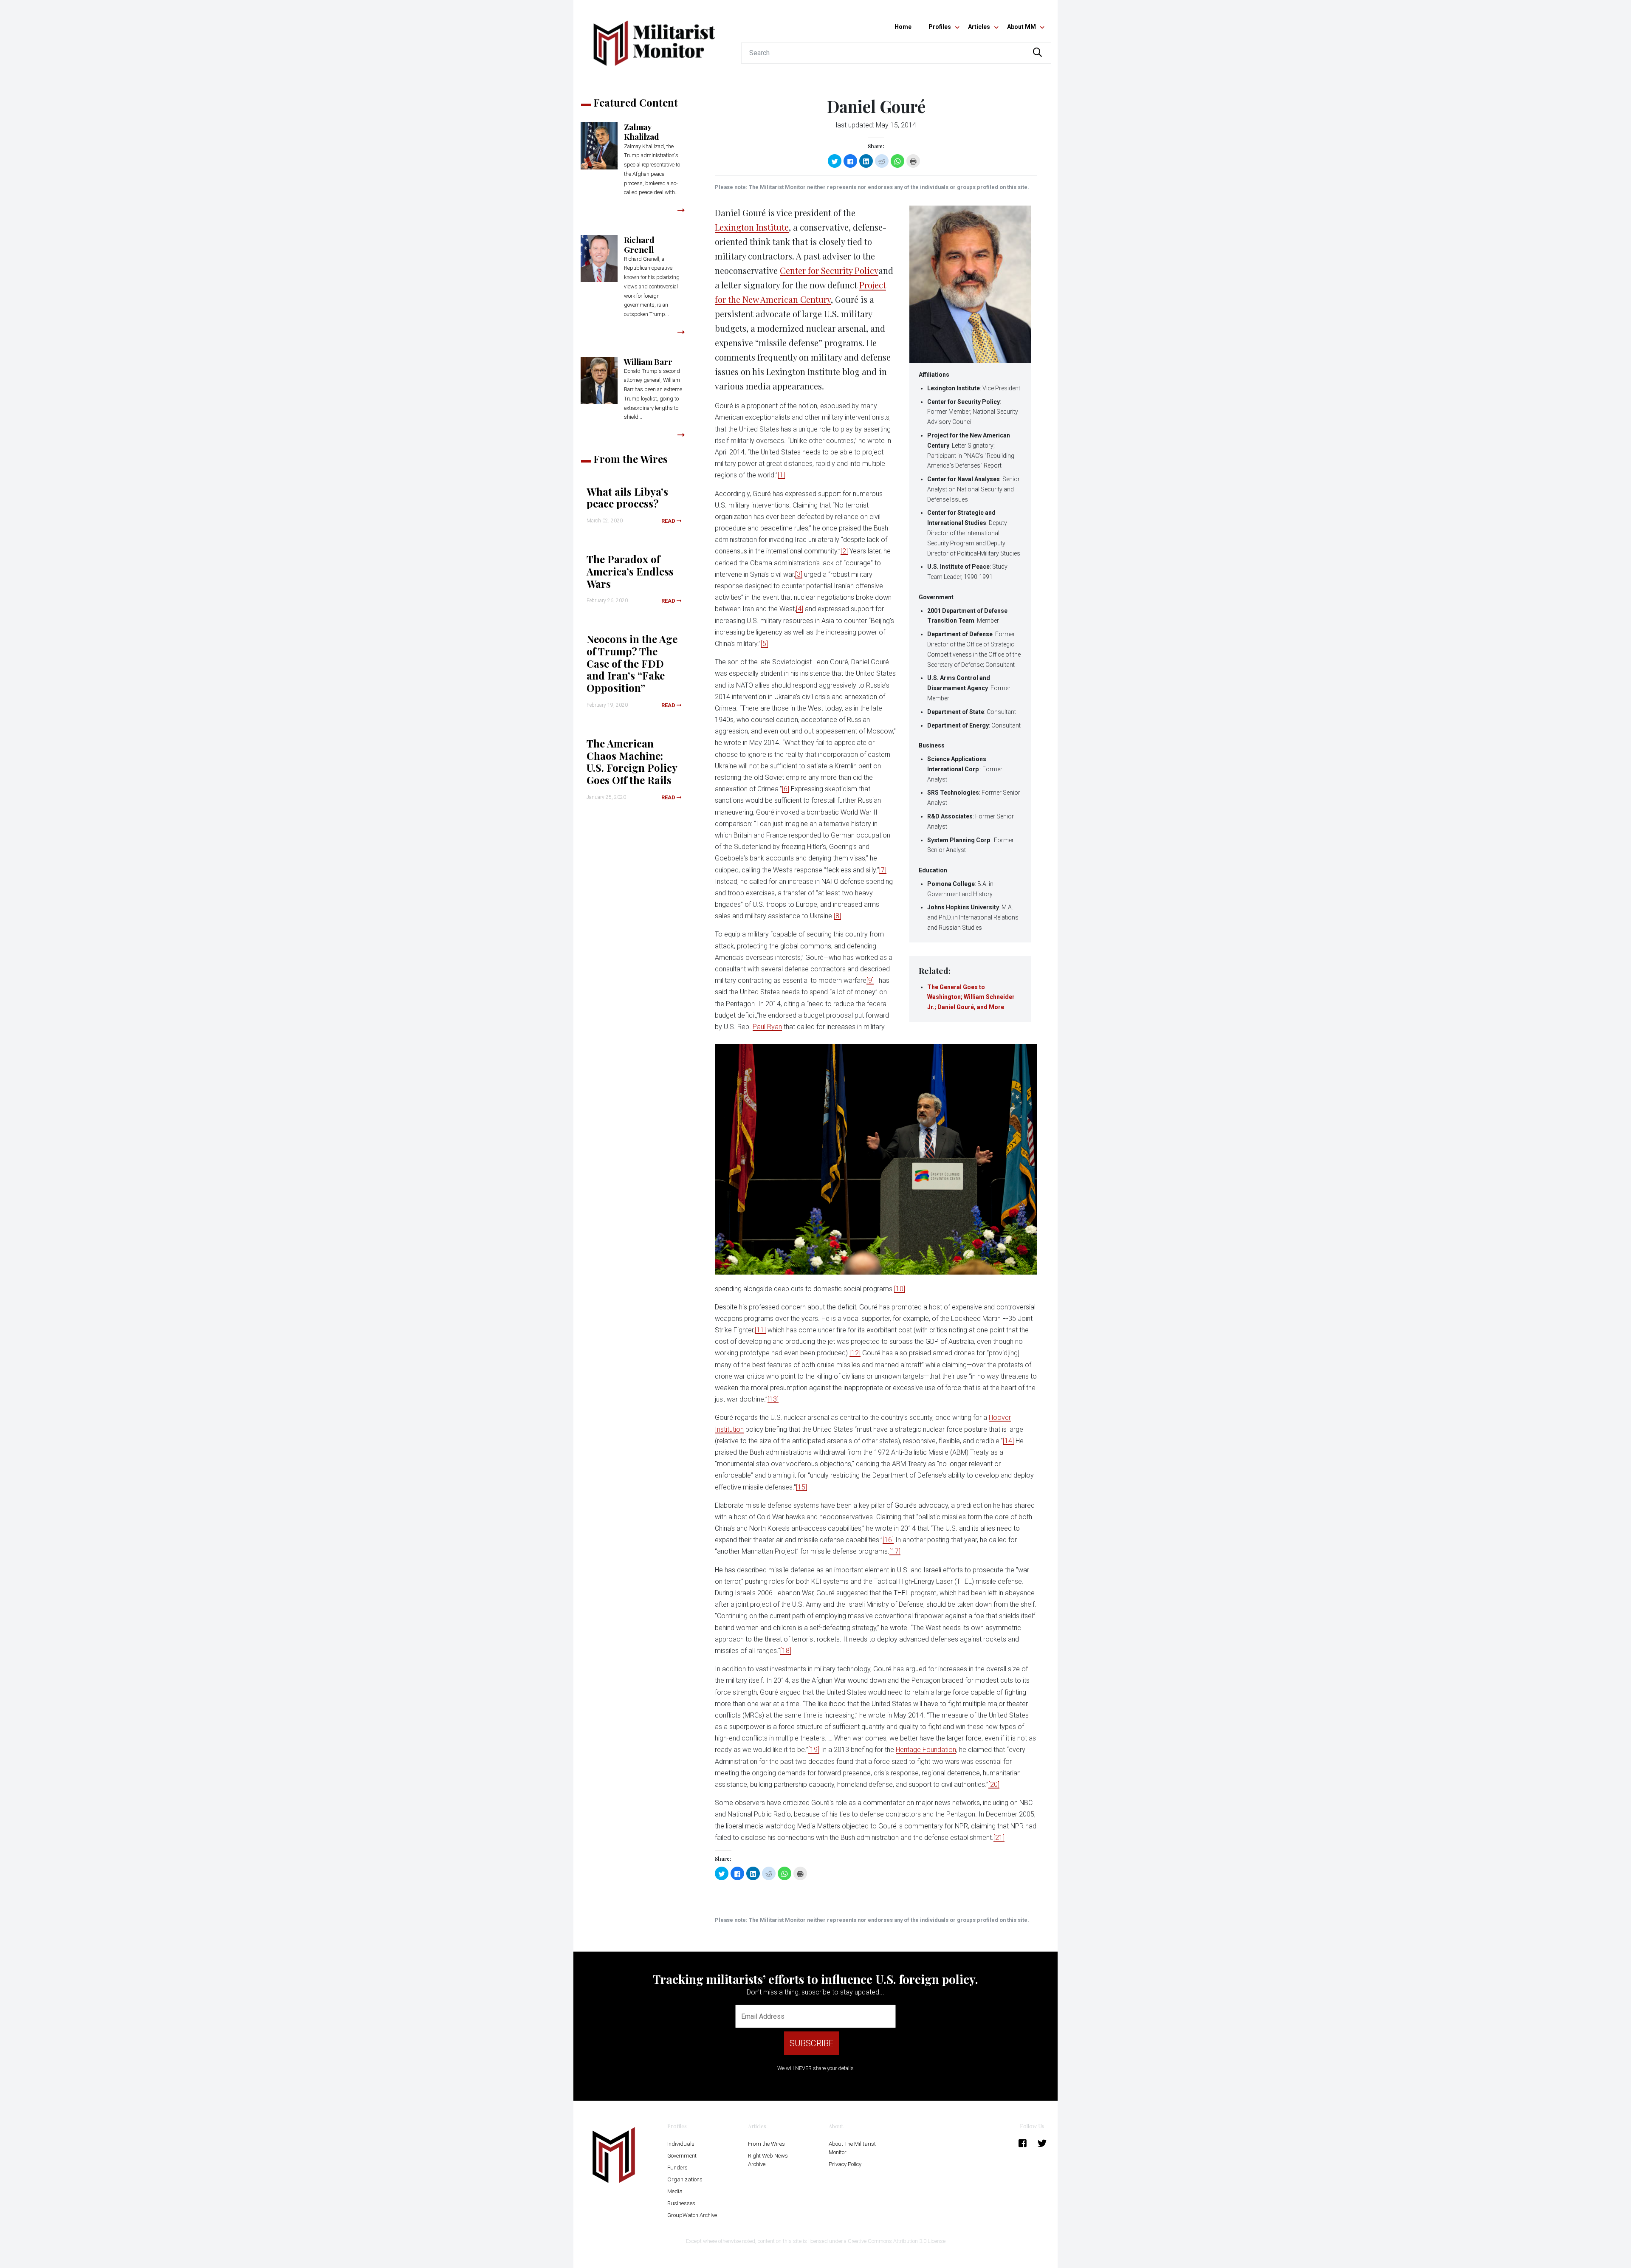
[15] (801, 1487)
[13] (773, 1399)
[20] (994, 1784)
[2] (844, 551)
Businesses (681, 2203)
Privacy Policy (845, 2164)
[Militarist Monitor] (654, 38)
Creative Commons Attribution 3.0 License (897, 2241)
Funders (677, 2168)
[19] (814, 1750)
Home (903, 27)
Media (675, 2191)
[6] (786, 789)
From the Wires (766, 2144)
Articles (979, 27)
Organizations (685, 2179)
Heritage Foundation (926, 1750)
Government (682, 2156)
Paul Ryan (767, 1027)
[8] (837, 916)
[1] (781, 475)
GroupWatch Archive (692, 2215)
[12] (855, 1353)
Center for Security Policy (829, 270)
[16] (888, 1540)
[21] (999, 1838)
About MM (1021, 27)
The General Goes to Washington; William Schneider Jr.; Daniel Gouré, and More (971, 997)
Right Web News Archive (768, 2160)
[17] (895, 1551)
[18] (786, 1651)
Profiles (940, 27)
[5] (764, 644)
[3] (799, 574)
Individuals (681, 2144)
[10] (900, 1289)
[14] (1008, 1441)
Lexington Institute (752, 227)
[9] (870, 980)
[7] (883, 870)
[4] (800, 609)
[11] (760, 1330)
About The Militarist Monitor (852, 2148)
